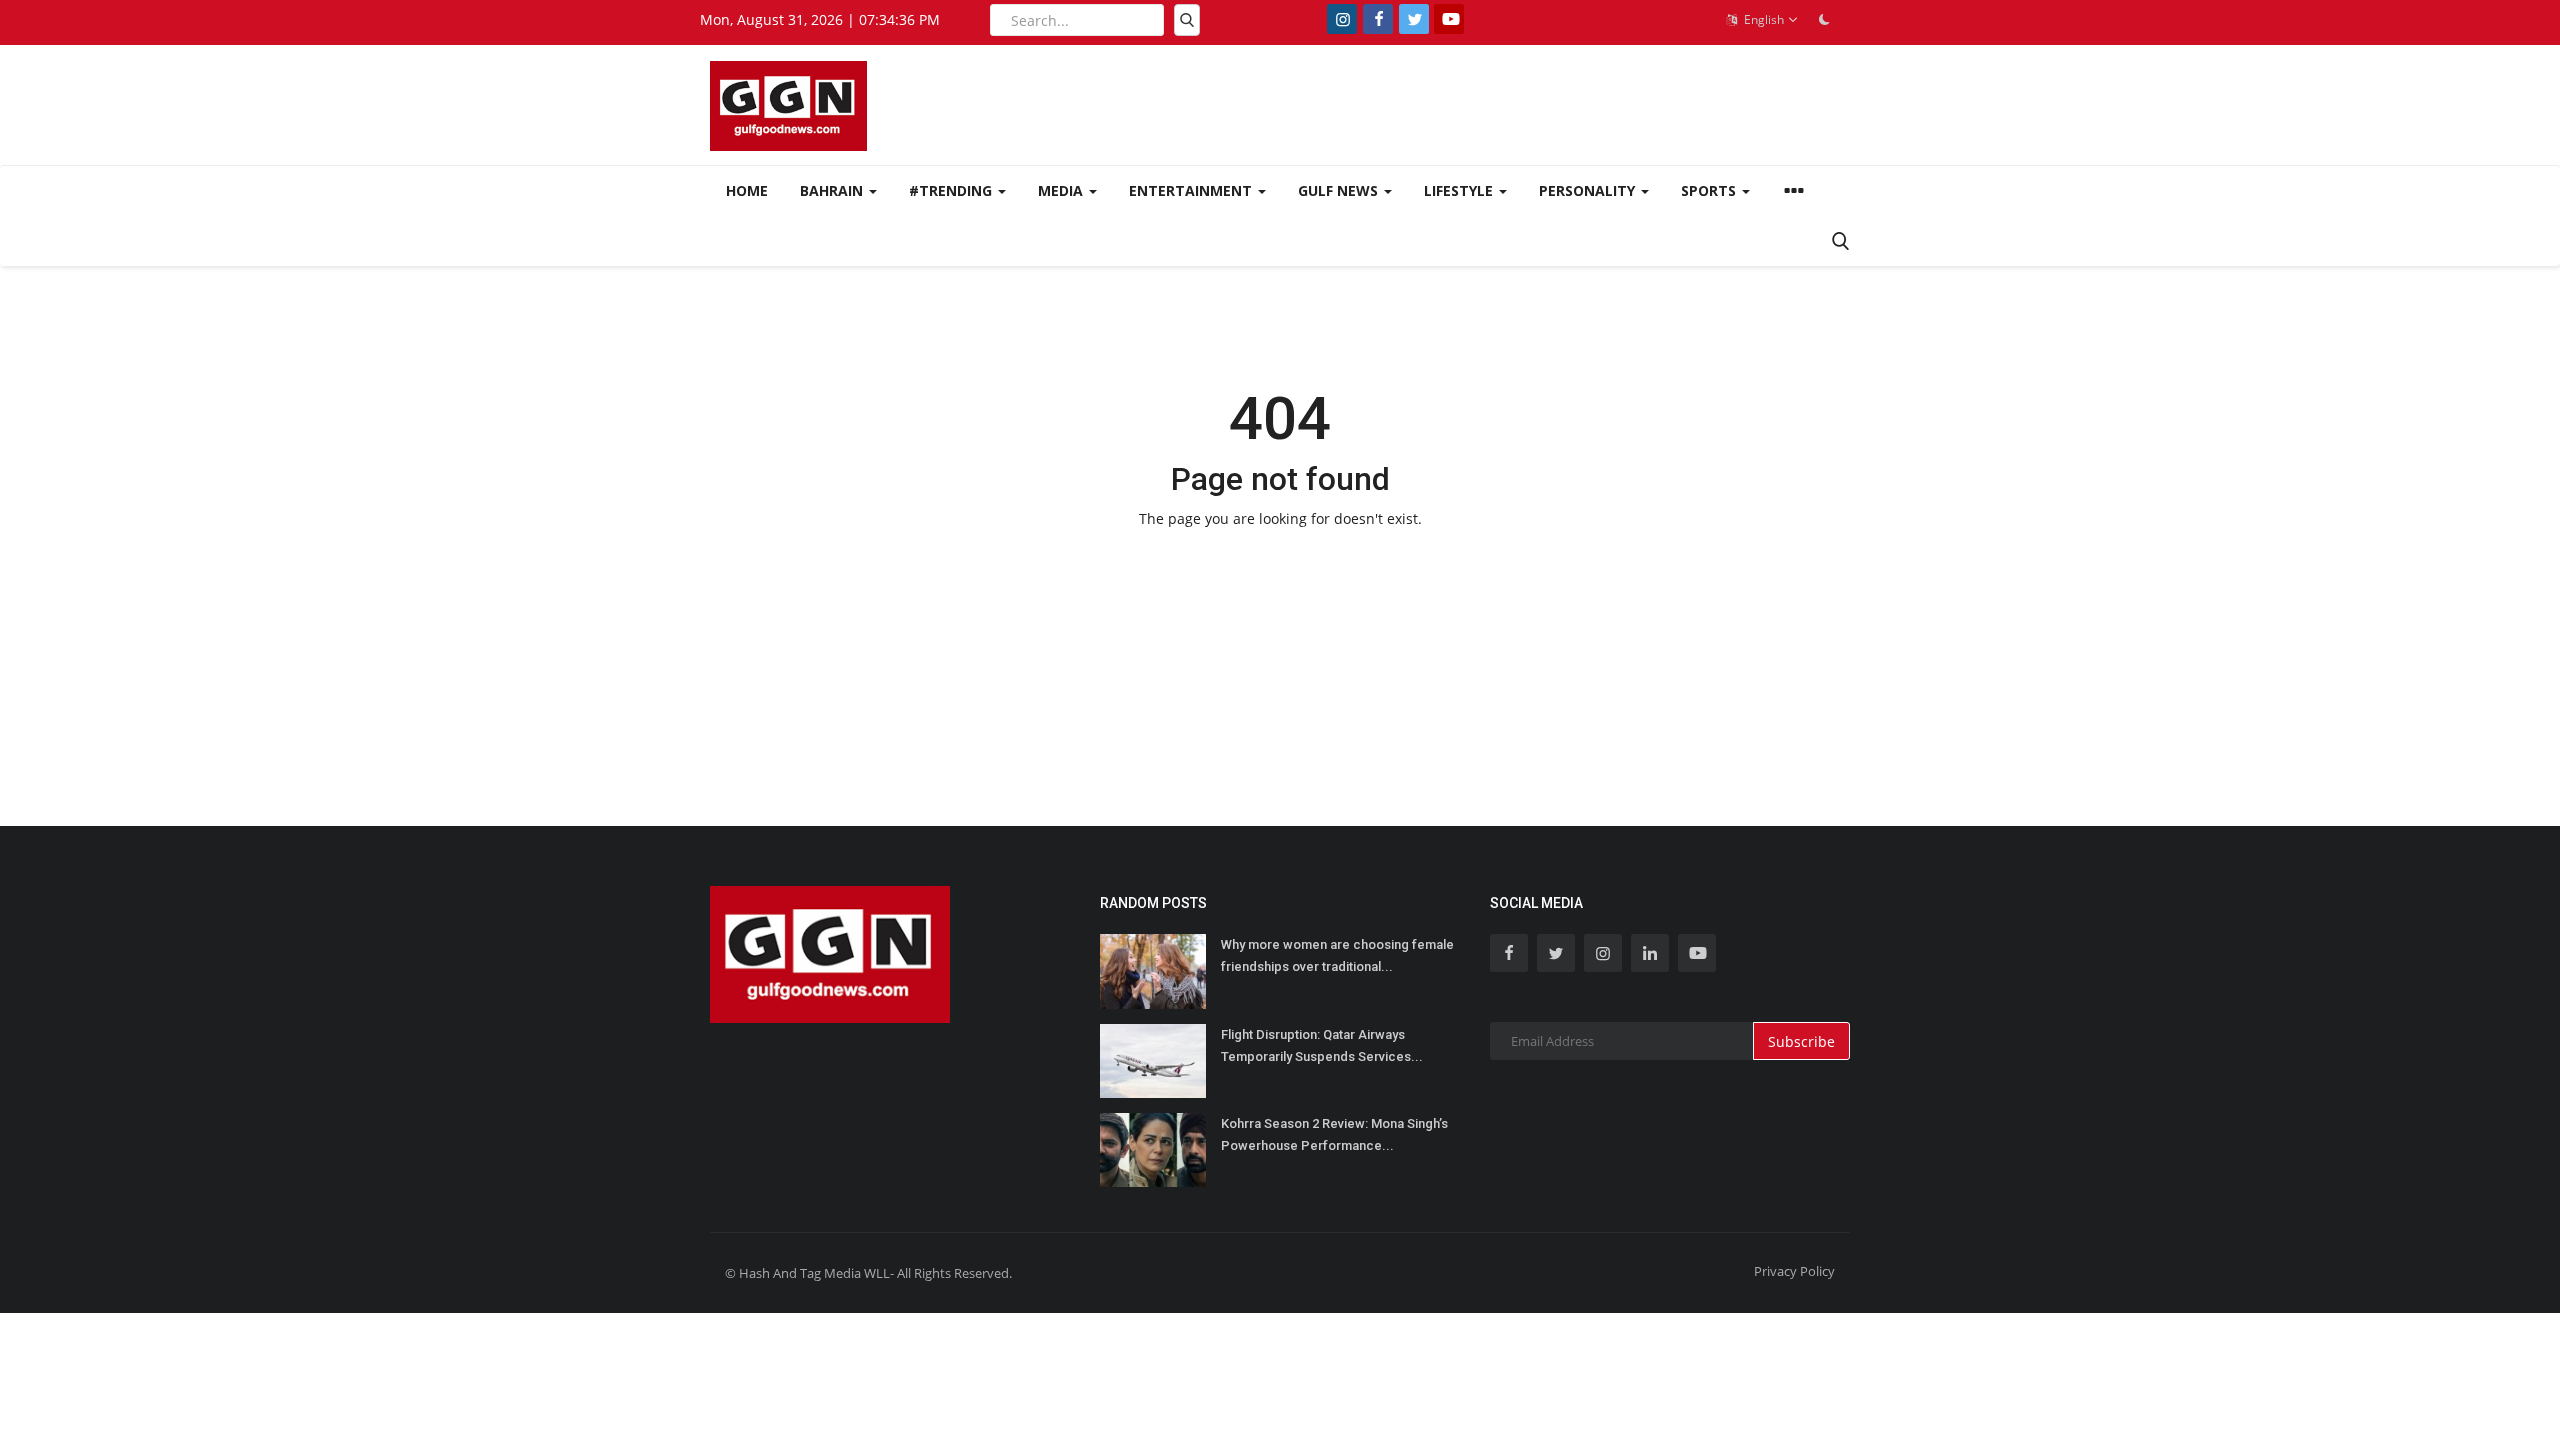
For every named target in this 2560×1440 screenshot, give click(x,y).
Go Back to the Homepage (1280, 560)
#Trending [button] (952, 190)
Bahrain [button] (833, 190)
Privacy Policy (1794, 1271)
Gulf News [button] (1340, 190)
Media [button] (1062, 190)
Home (747, 190)
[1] (1824, 19)
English (1762, 19)
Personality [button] (1589, 190)
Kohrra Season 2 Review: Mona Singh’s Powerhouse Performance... (1334, 1134)
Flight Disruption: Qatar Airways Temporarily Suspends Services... (1322, 1045)
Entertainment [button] (1192, 190)
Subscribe (1801, 1041)
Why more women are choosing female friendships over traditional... (1337, 955)
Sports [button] (1710, 190)
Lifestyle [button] (1460, 190)
